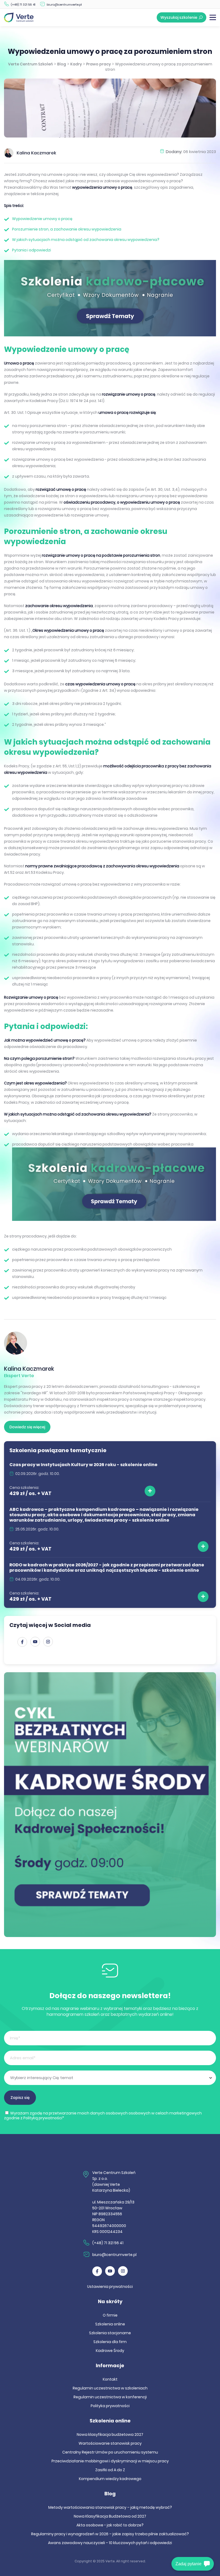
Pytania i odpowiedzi (32, 250)
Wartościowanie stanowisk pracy (110, 2443)
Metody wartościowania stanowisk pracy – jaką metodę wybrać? (110, 2507)
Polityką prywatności (43, 2118)
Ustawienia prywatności (110, 2287)
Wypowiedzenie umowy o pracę (42, 219)
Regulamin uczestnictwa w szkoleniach (110, 2388)
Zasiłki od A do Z (110, 2470)
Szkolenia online (110, 2324)
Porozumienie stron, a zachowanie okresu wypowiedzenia (67, 229)
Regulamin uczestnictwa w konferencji (110, 2397)
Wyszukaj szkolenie (179, 17)
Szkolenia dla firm (110, 2342)
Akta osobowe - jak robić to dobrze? (110, 2525)
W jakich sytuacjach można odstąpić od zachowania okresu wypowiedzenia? (86, 240)
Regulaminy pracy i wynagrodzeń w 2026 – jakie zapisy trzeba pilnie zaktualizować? (110, 2534)
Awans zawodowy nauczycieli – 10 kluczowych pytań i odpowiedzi (110, 2543)
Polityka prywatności (110, 2406)
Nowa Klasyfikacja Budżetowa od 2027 (110, 2516)
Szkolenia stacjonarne (110, 2333)
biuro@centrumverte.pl (64, 5)
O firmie (110, 2315)
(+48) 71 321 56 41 (23, 5)
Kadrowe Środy (110, 2351)
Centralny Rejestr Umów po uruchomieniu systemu (110, 2452)
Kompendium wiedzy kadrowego (110, 2479)
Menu (213, 17)
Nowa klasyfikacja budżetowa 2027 (110, 2434)
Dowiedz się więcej (27, 1427)
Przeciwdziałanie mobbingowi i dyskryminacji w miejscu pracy (110, 2461)
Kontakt (110, 2379)
